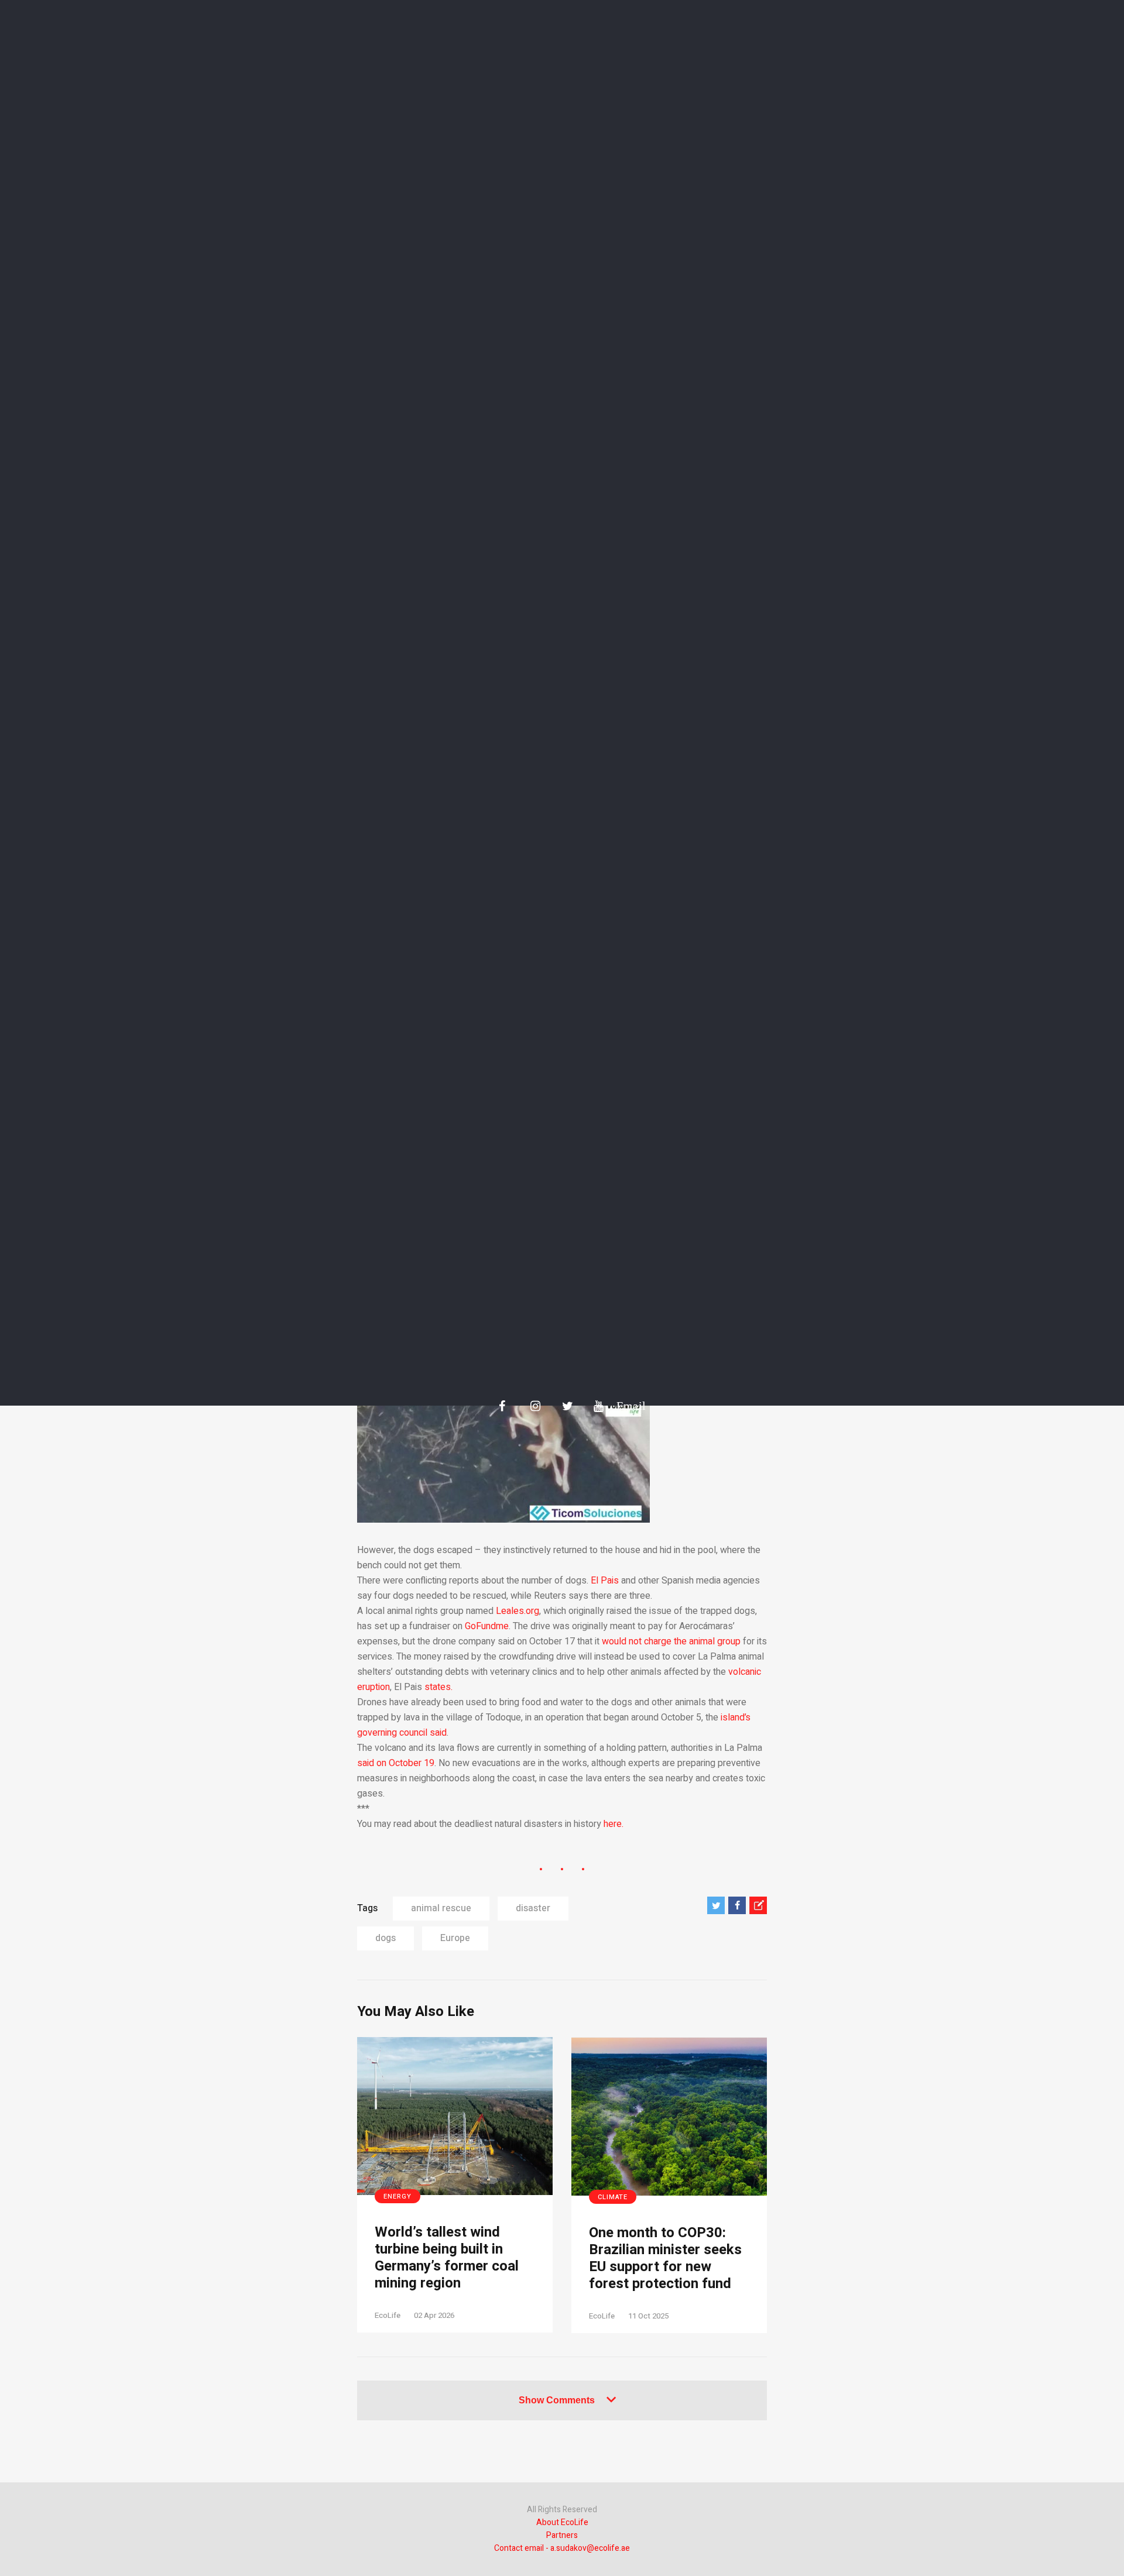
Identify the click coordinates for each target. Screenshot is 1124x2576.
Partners (562, 2535)
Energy (397, 2197)
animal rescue (441, 1908)
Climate (613, 2197)
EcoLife (388, 2315)
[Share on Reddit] (758, 1905)
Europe (455, 1938)
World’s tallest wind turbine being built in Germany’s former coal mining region (447, 2258)
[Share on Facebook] (737, 1905)
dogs (385, 1938)
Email (625, 1406)
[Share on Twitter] (716, 1905)
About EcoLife (562, 2522)
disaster (533, 1908)
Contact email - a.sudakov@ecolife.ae (562, 2548)
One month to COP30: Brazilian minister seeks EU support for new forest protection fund (665, 2259)
